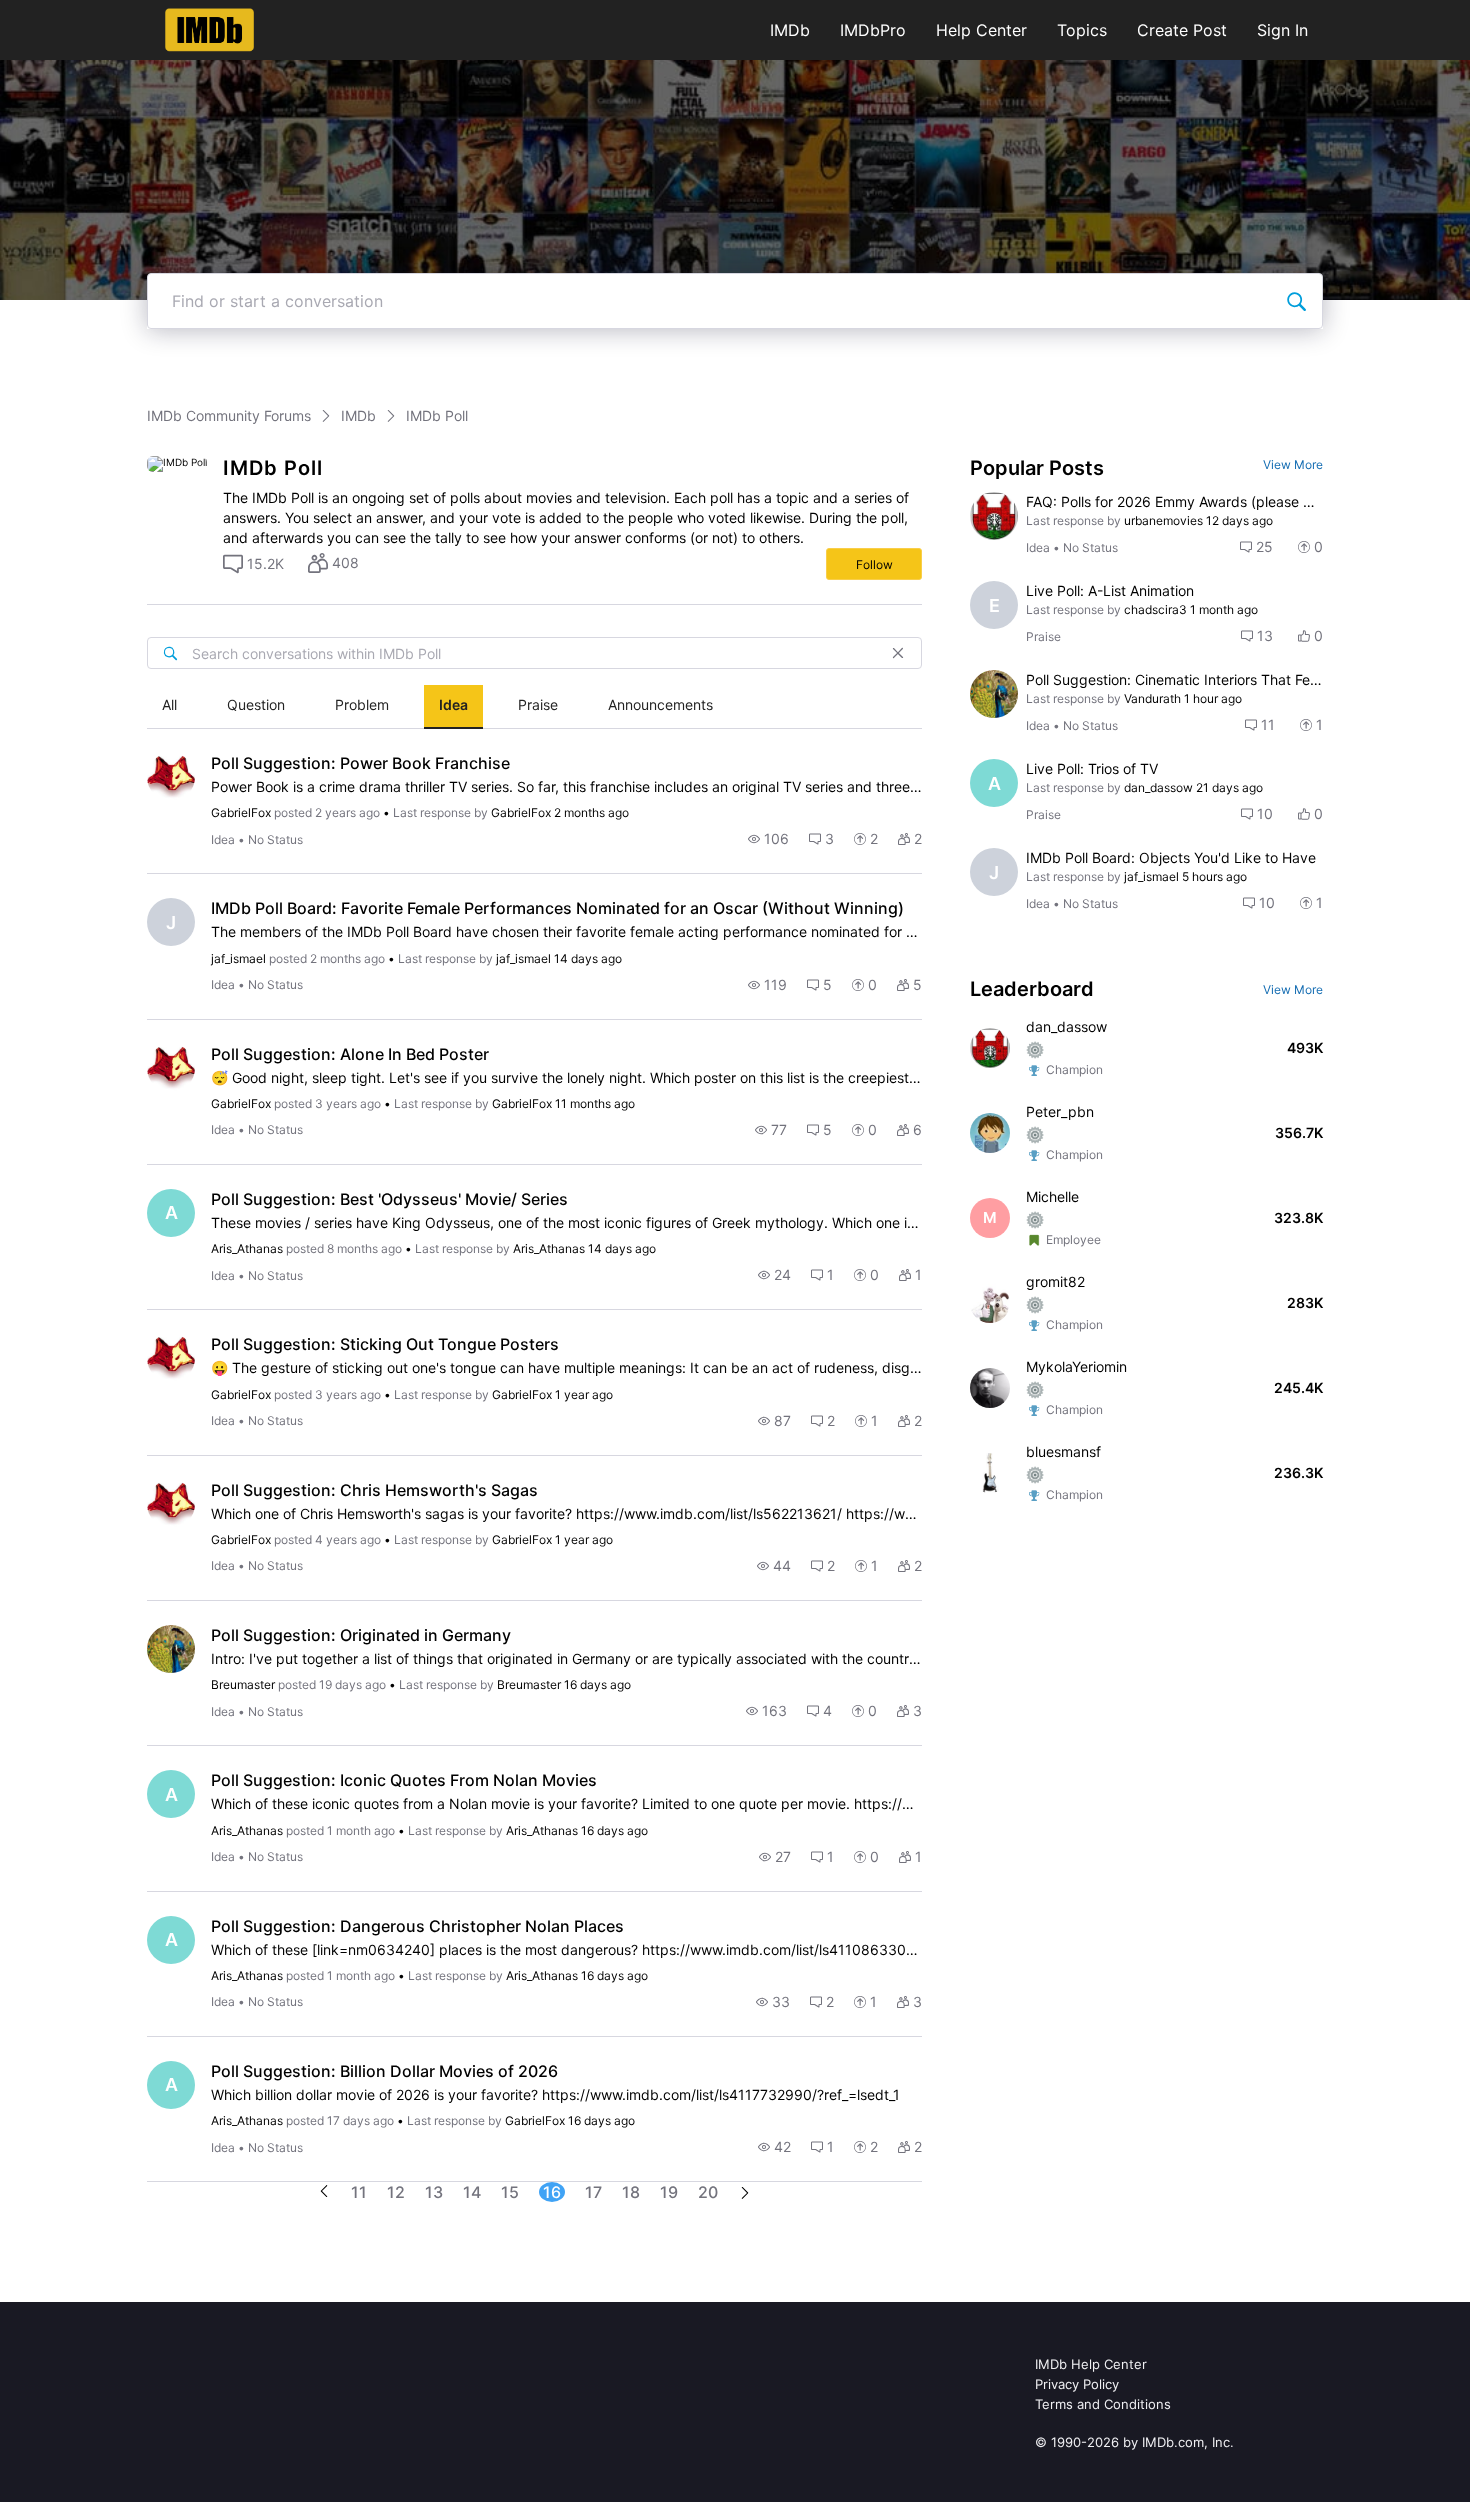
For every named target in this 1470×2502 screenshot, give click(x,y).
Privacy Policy (1077, 2384)
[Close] (898, 653)
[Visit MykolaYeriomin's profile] (990, 1388)
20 (708, 2192)
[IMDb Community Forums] (209, 30)
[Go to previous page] (324, 2192)
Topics (1082, 30)
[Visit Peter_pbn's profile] (990, 1133)
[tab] (169, 707)
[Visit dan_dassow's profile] (994, 516)
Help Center (981, 30)
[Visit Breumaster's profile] (171, 1649)
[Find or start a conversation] (1296, 301)
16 (552, 2192)
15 (510, 2192)
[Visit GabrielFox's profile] (171, 777)
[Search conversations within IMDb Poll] (170, 653)
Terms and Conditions (1103, 2404)
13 (434, 2192)
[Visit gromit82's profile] (990, 1303)
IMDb (790, 30)
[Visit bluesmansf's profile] (990, 1473)
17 (593, 2192)
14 (472, 2192)
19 (669, 2192)
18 (631, 2192)
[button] (253, 564)
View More (1293, 464)
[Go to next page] (745, 2194)
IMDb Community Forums (229, 415)
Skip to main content (83, 14)
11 (359, 2192)
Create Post (1182, 30)
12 (396, 2192)
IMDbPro (873, 30)
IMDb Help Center (1091, 2364)
